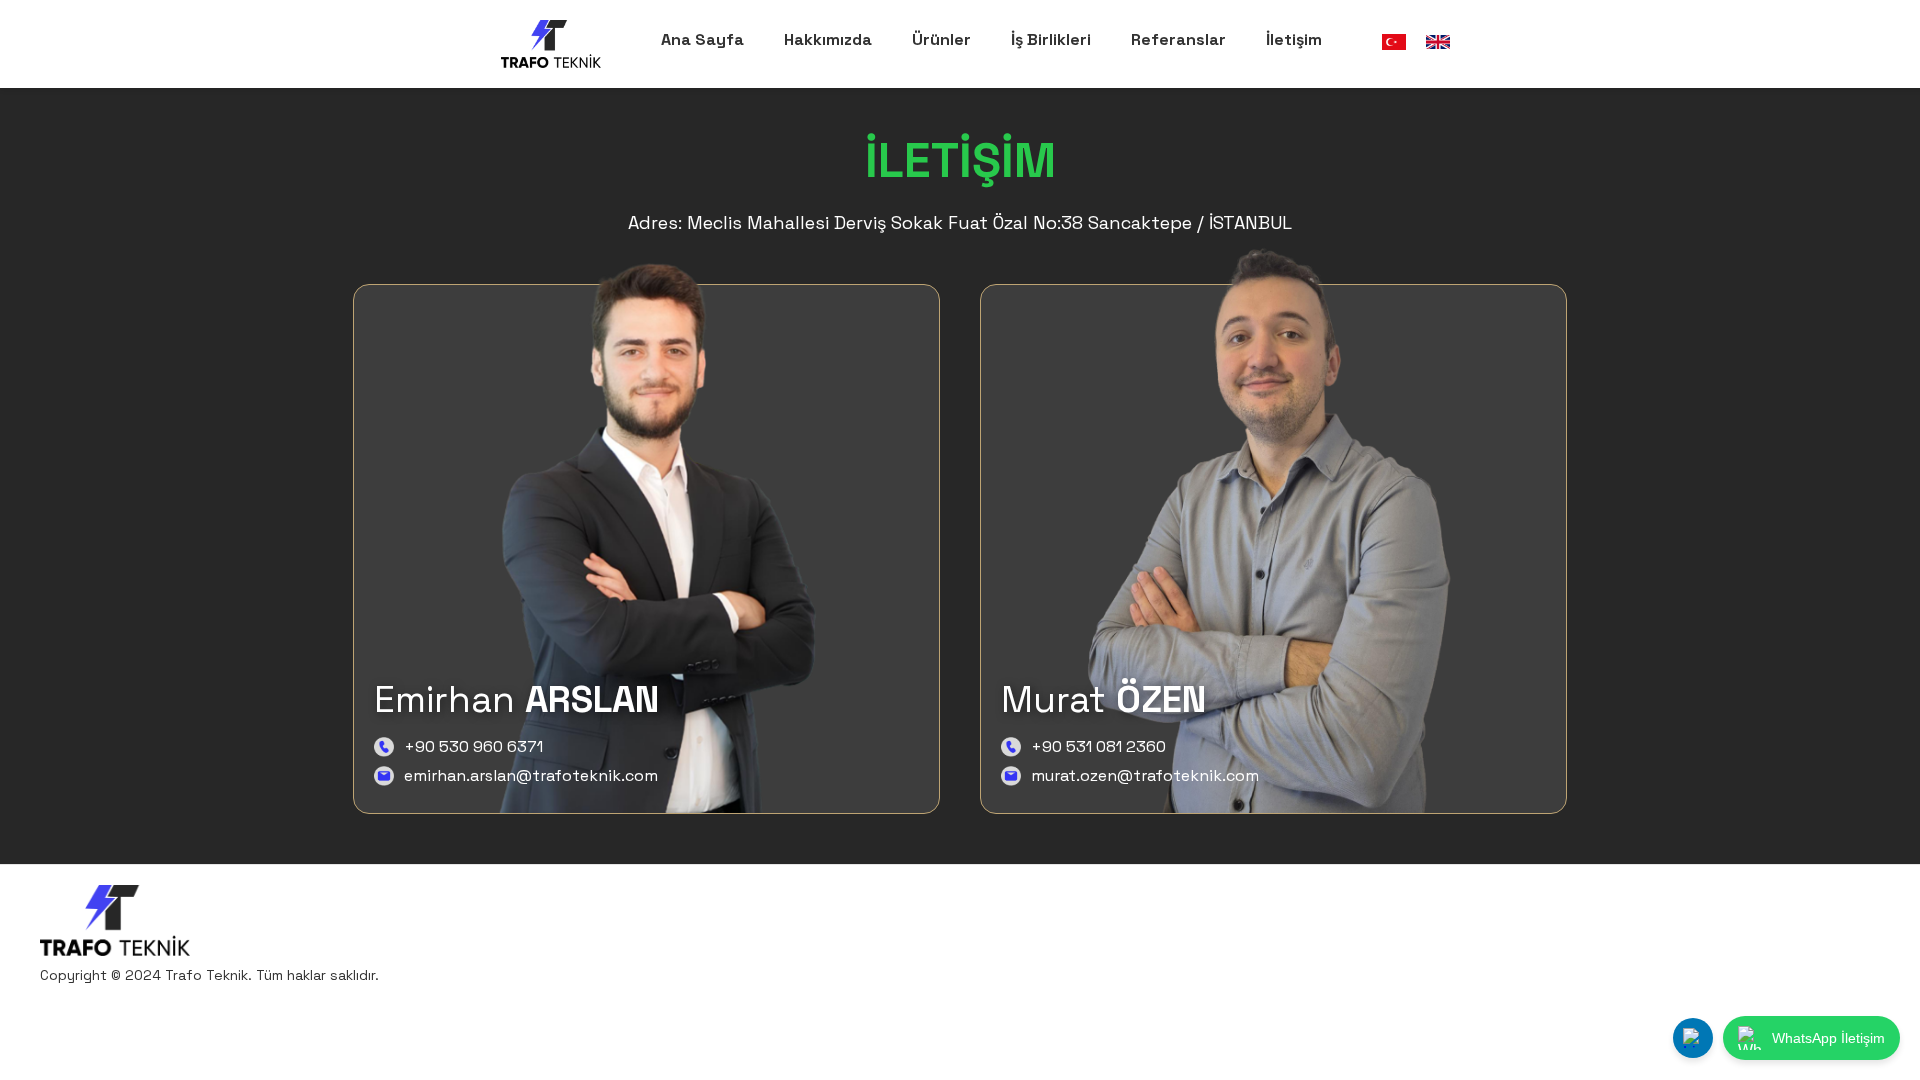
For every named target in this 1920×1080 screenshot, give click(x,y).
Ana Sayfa (702, 39)
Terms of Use (1748, 935)
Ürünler (941, 39)
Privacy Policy (1617, 935)
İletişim (1294, 39)
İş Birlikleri (1051, 39)
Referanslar (1178, 39)
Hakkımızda (828, 39)
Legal (1852, 935)
